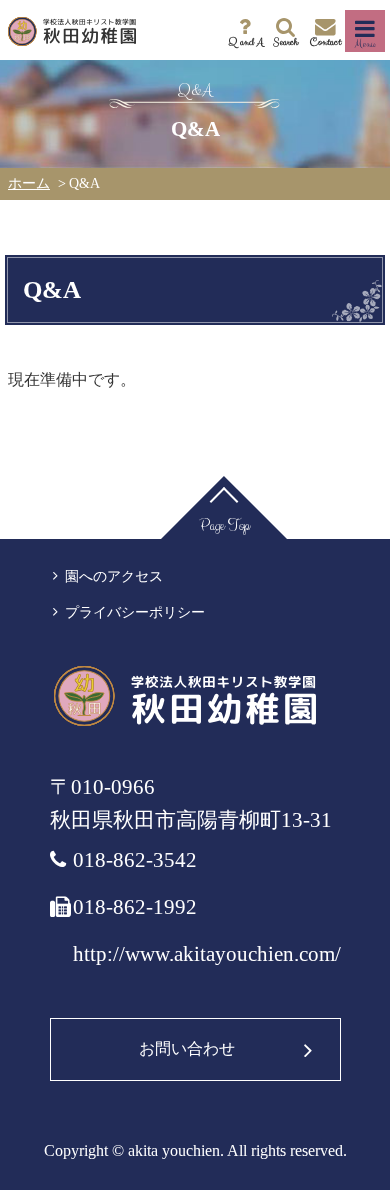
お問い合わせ (187, 1048)
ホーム (29, 183)
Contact (325, 41)
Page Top (224, 525)
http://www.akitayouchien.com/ (207, 954)
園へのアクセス (114, 576)
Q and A (245, 41)
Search (285, 41)
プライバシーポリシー (135, 612)
